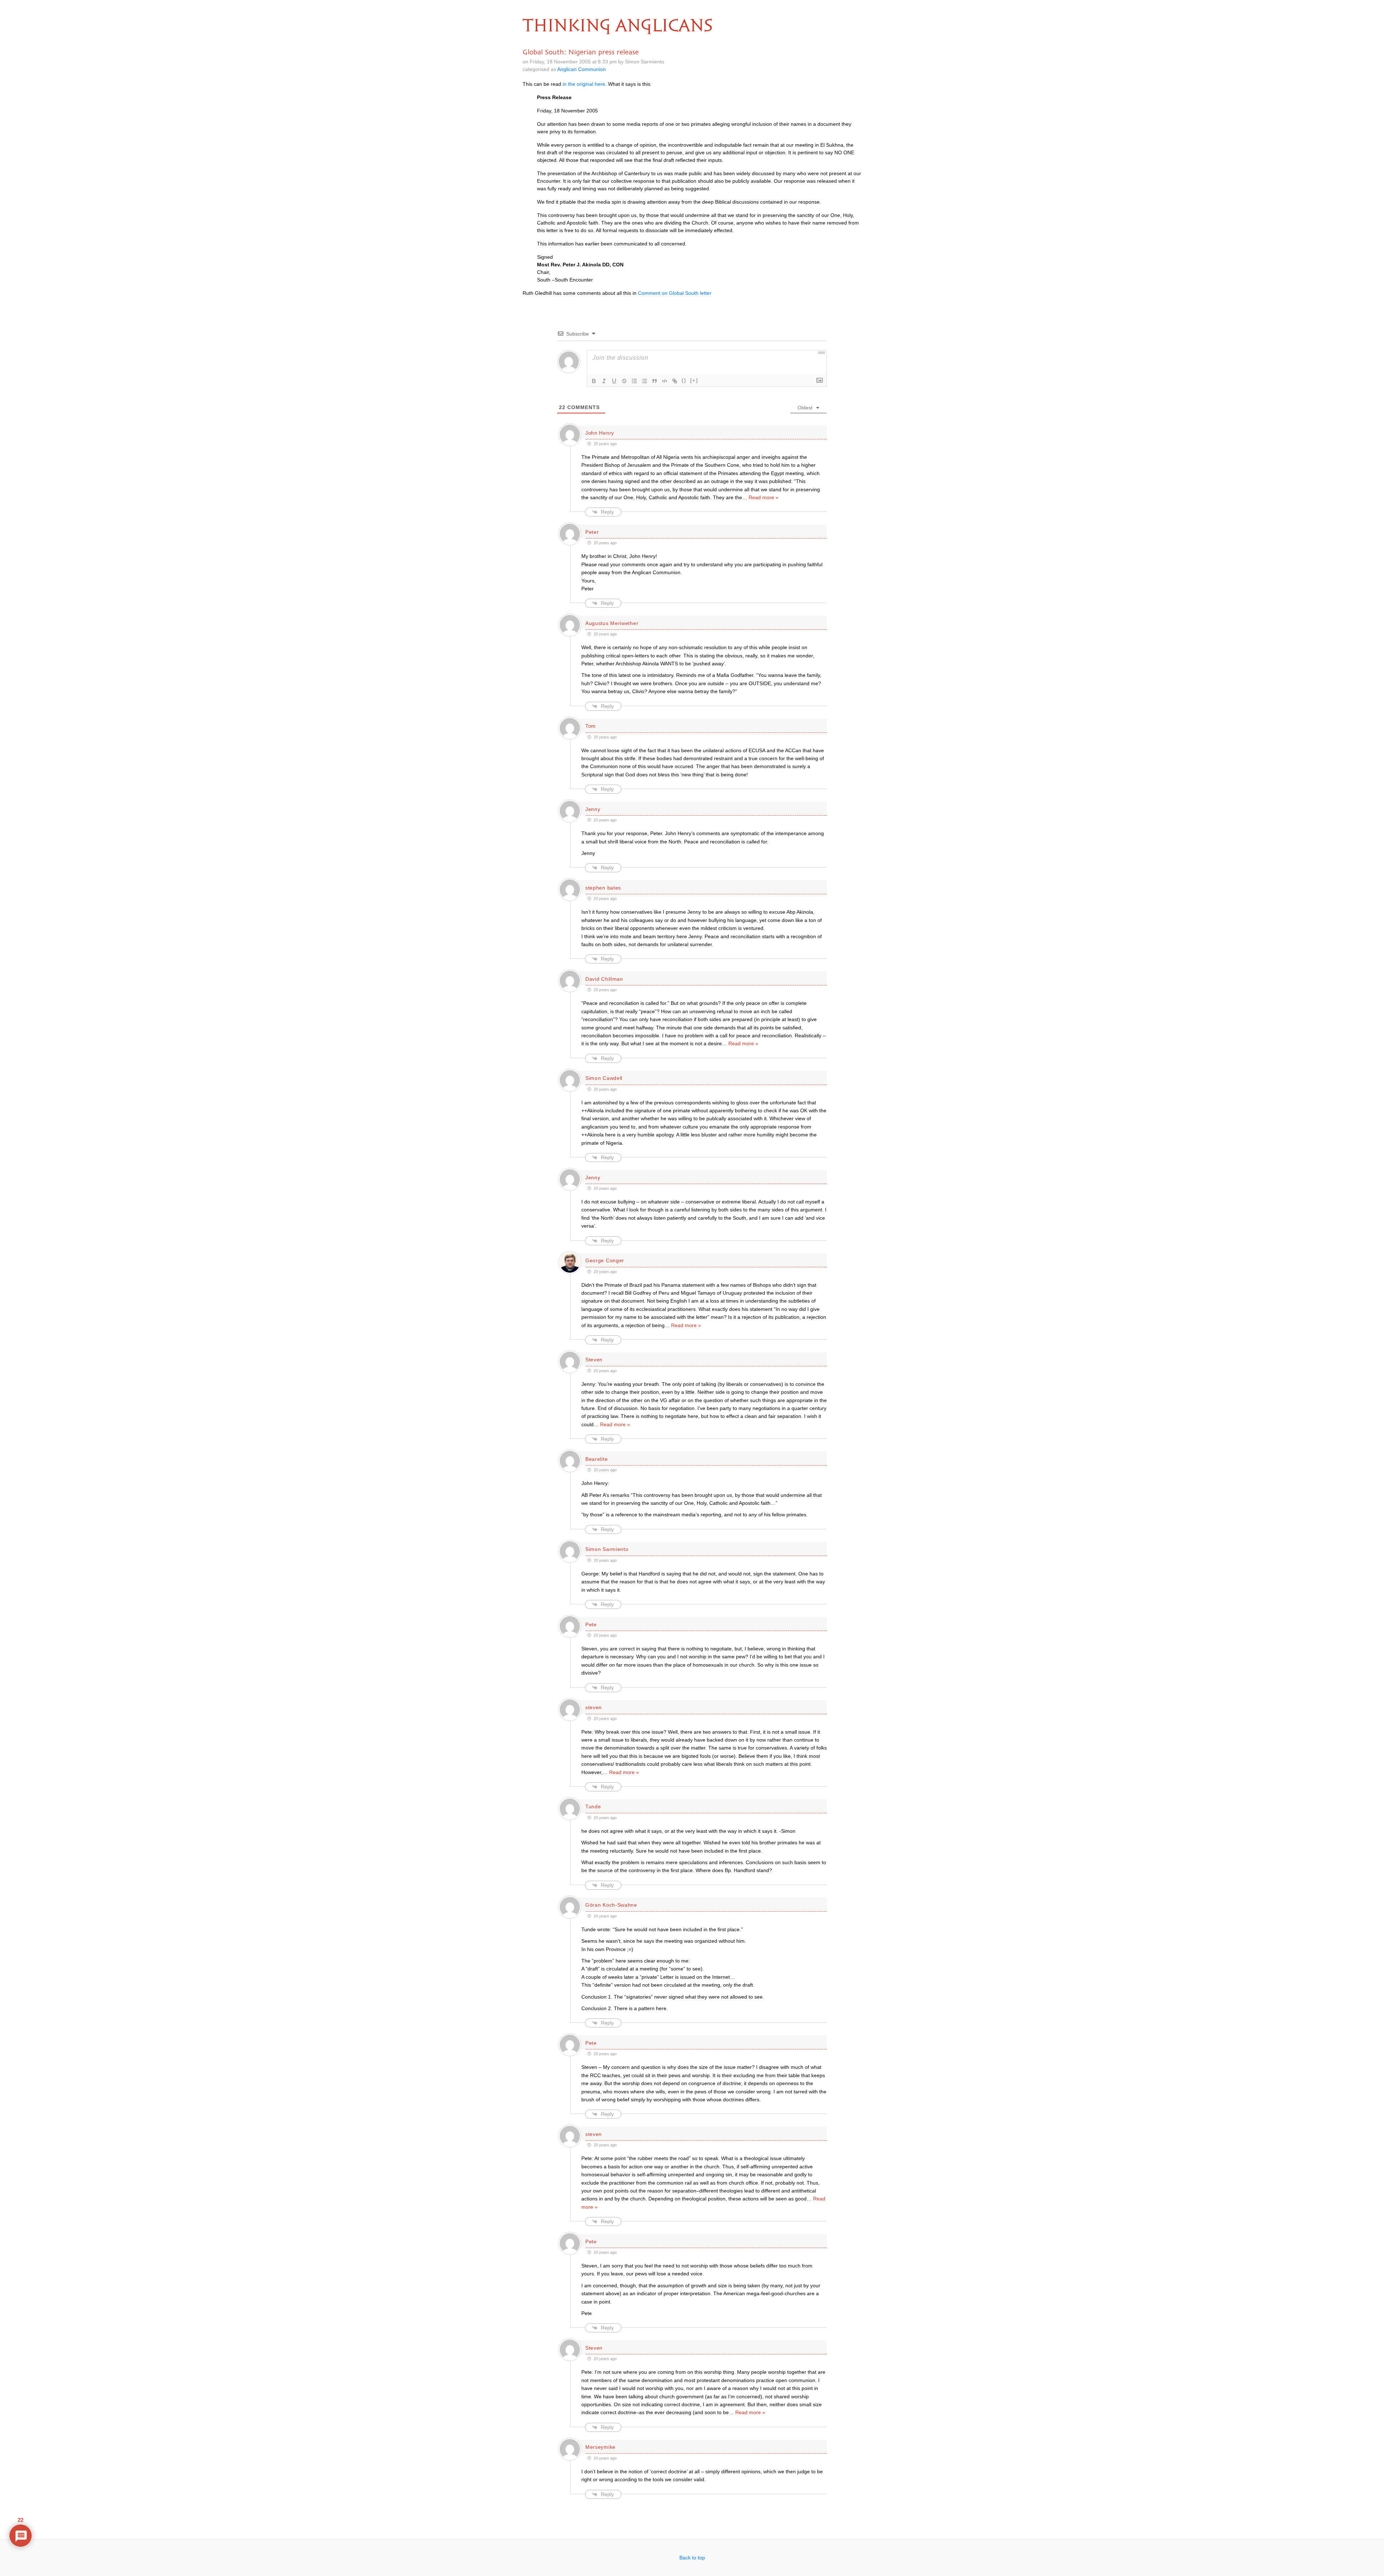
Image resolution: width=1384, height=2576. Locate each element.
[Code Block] (665, 381)
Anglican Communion (582, 69)
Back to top (692, 2558)
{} (684, 380)
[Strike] (624, 381)
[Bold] (594, 381)
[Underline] (614, 381)
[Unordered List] (644, 381)
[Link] (675, 381)
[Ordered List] (634, 381)
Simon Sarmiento (607, 1549)
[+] (694, 380)
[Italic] (604, 381)
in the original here (584, 84)
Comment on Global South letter (675, 293)
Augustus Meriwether (612, 623)
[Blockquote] (655, 381)
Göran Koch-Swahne (611, 1905)
